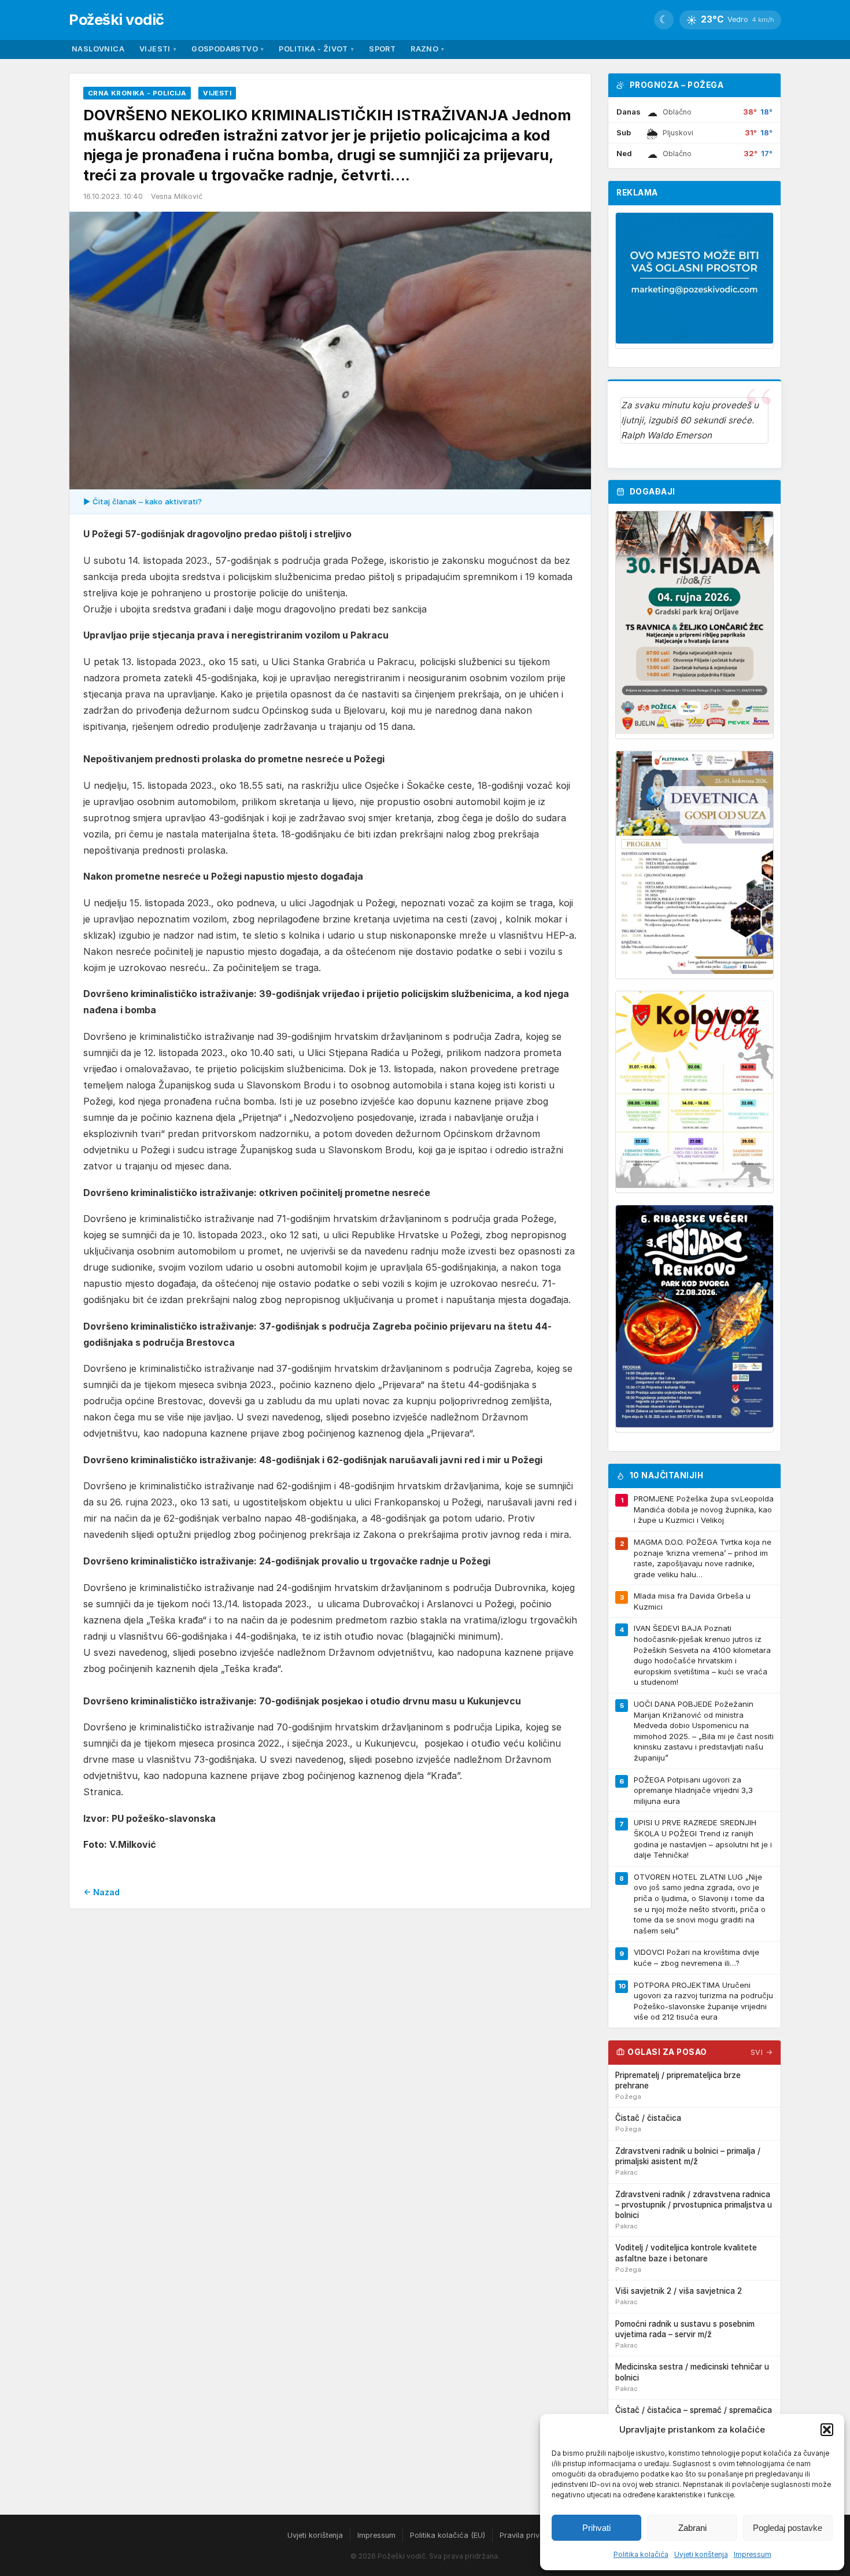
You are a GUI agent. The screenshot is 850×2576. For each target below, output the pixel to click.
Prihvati (596, 2528)
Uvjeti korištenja (701, 2554)
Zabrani (692, 2528)
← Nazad (101, 1892)
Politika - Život (316, 49)
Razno (427, 49)
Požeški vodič (117, 19)
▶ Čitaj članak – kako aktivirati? (143, 501)
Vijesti (158, 49)
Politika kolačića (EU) (448, 2535)
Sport (382, 49)
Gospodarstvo (228, 49)
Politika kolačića (641, 2554)
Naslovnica (98, 49)
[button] (827, 2430)
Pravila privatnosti (531, 2535)
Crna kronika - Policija (137, 93)
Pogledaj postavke (788, 2528)
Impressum (753, 2554)
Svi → (762, 2052)
